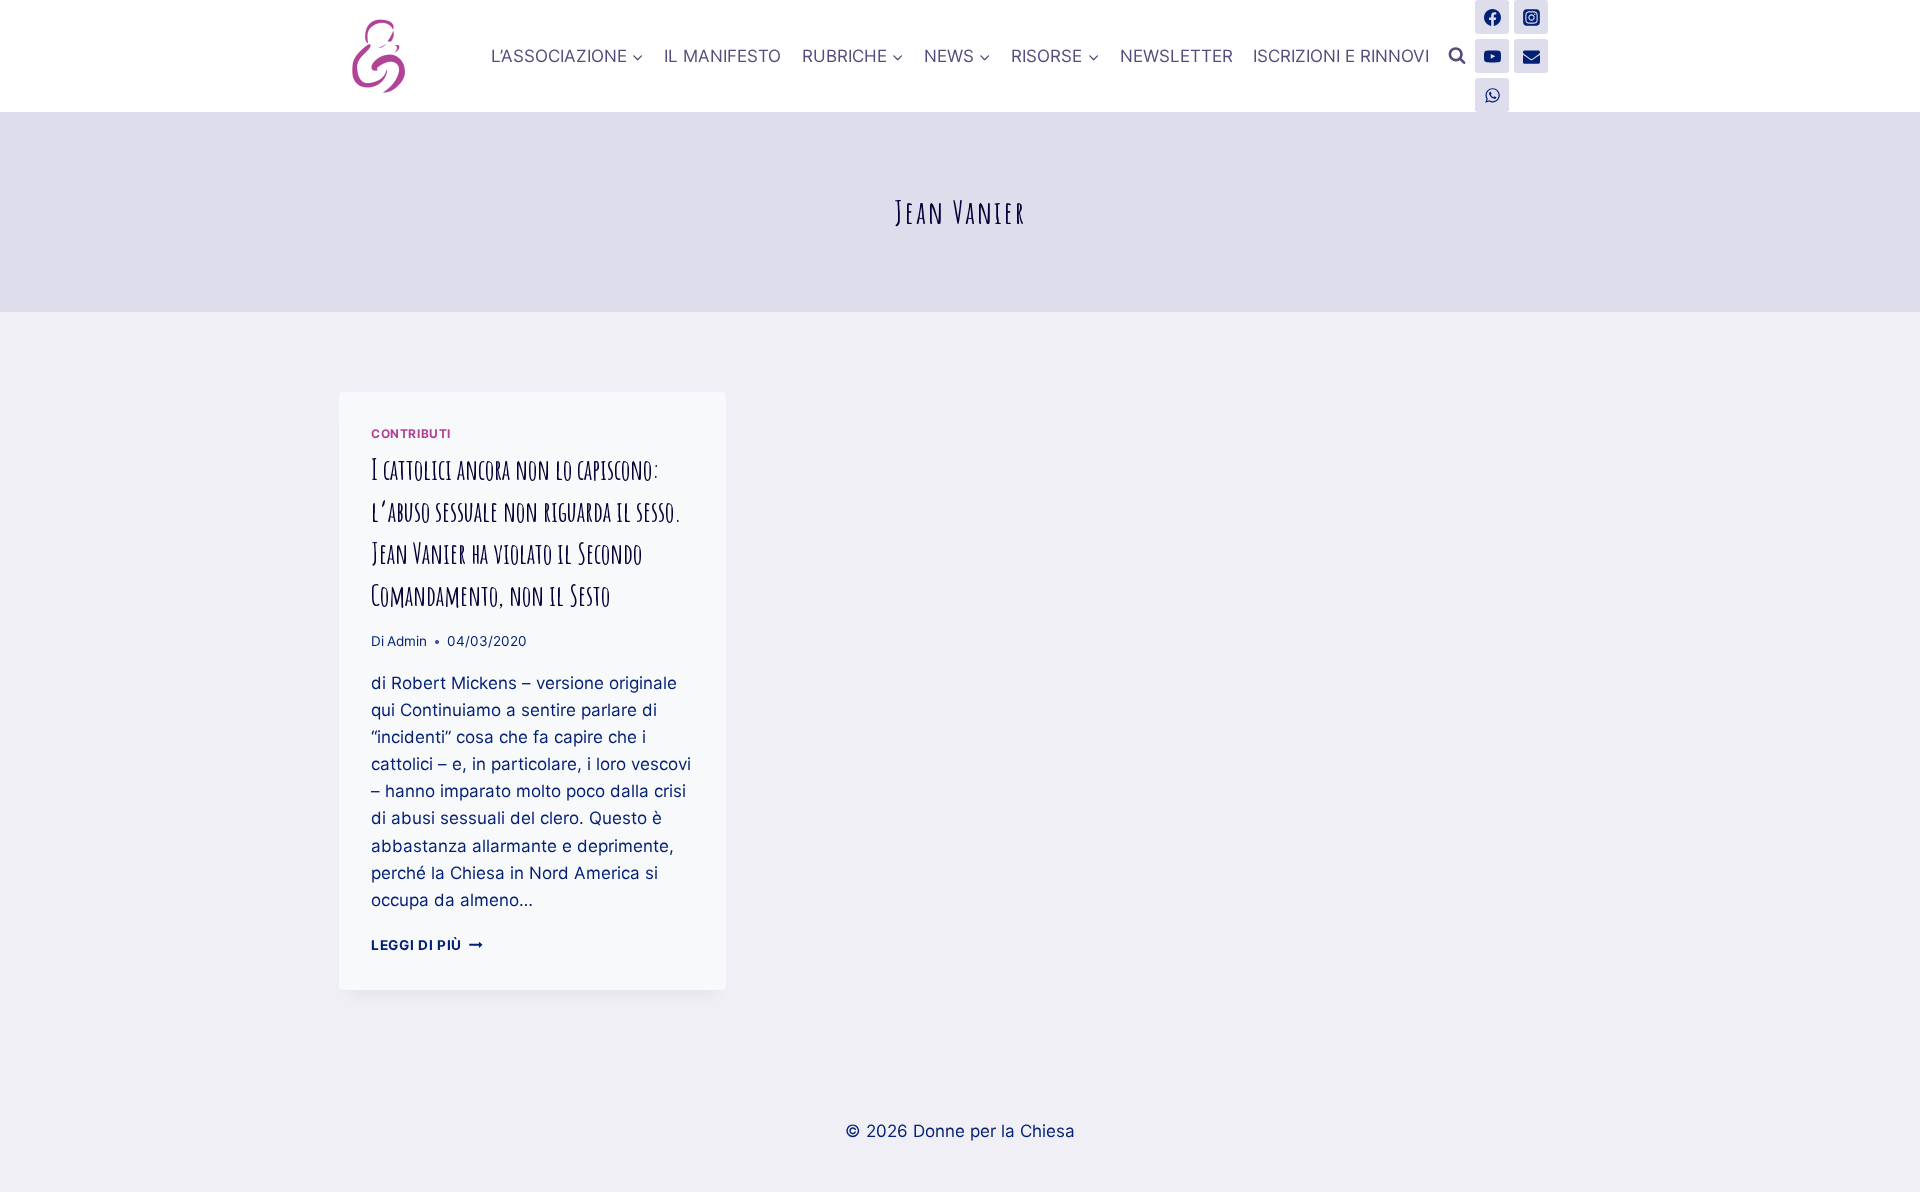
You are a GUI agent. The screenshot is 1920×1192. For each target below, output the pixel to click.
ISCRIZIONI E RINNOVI (1341, 56)
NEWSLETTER (1176, 56)
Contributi (411, 433)
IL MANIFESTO (722, 56)
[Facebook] (1492, 17)
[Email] (1531, 56)
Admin (407, 641)
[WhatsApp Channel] (1492, 95)
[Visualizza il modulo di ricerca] (1457, 56)
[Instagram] (1531, 17)
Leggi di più (427, 945)
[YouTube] (1492, 56)
